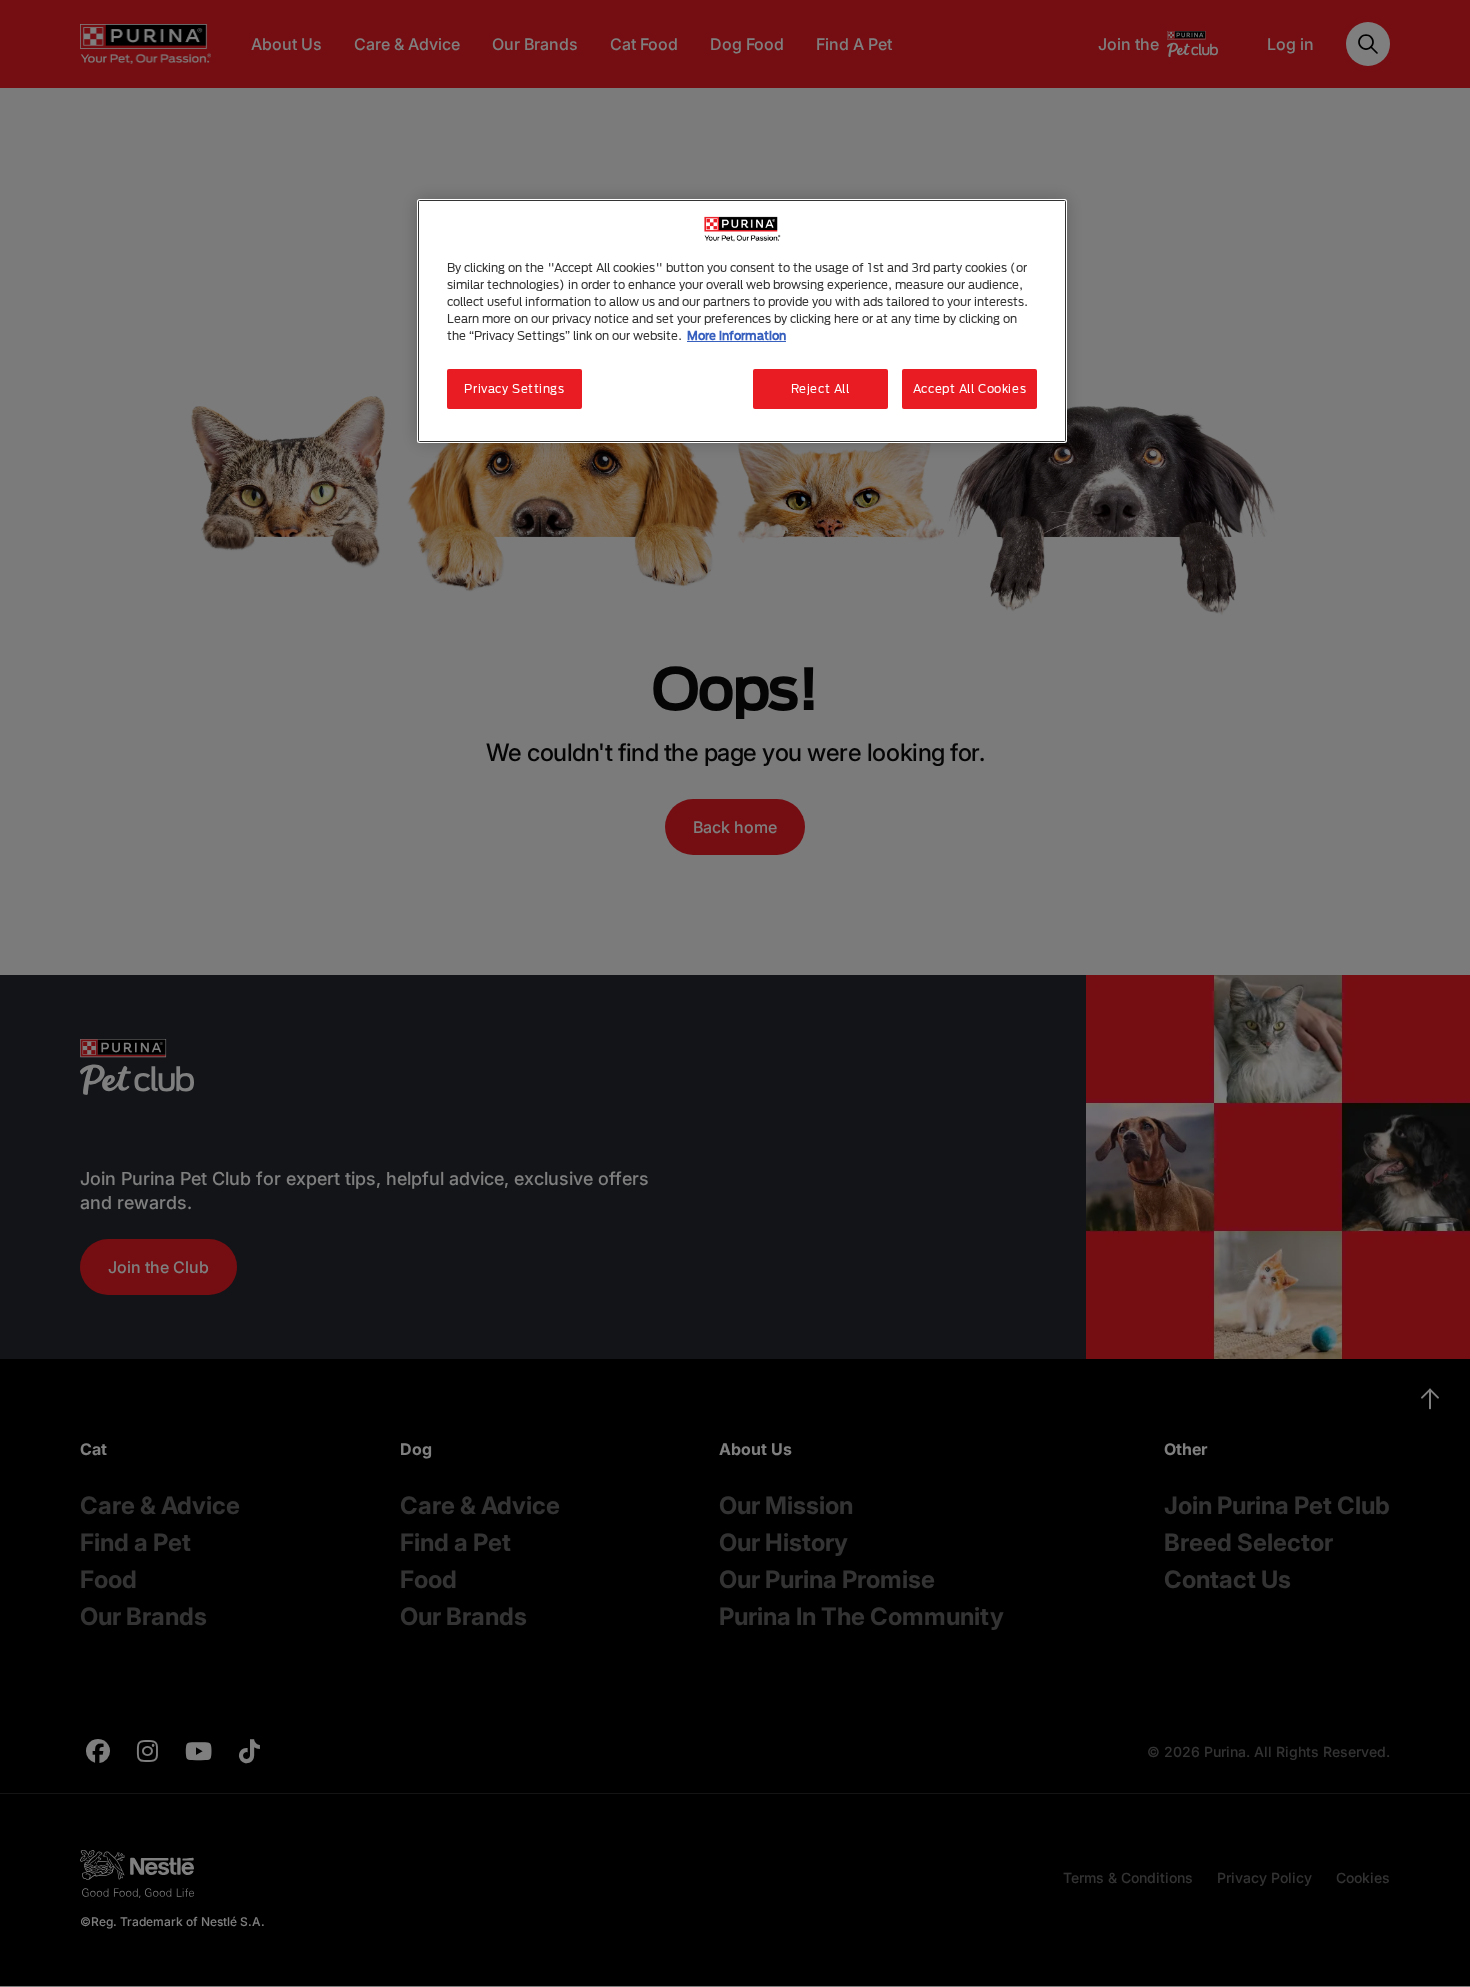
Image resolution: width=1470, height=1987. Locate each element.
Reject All (820, 388)
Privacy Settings (514, 388)
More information (736, 335)
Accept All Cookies (969, 388)
